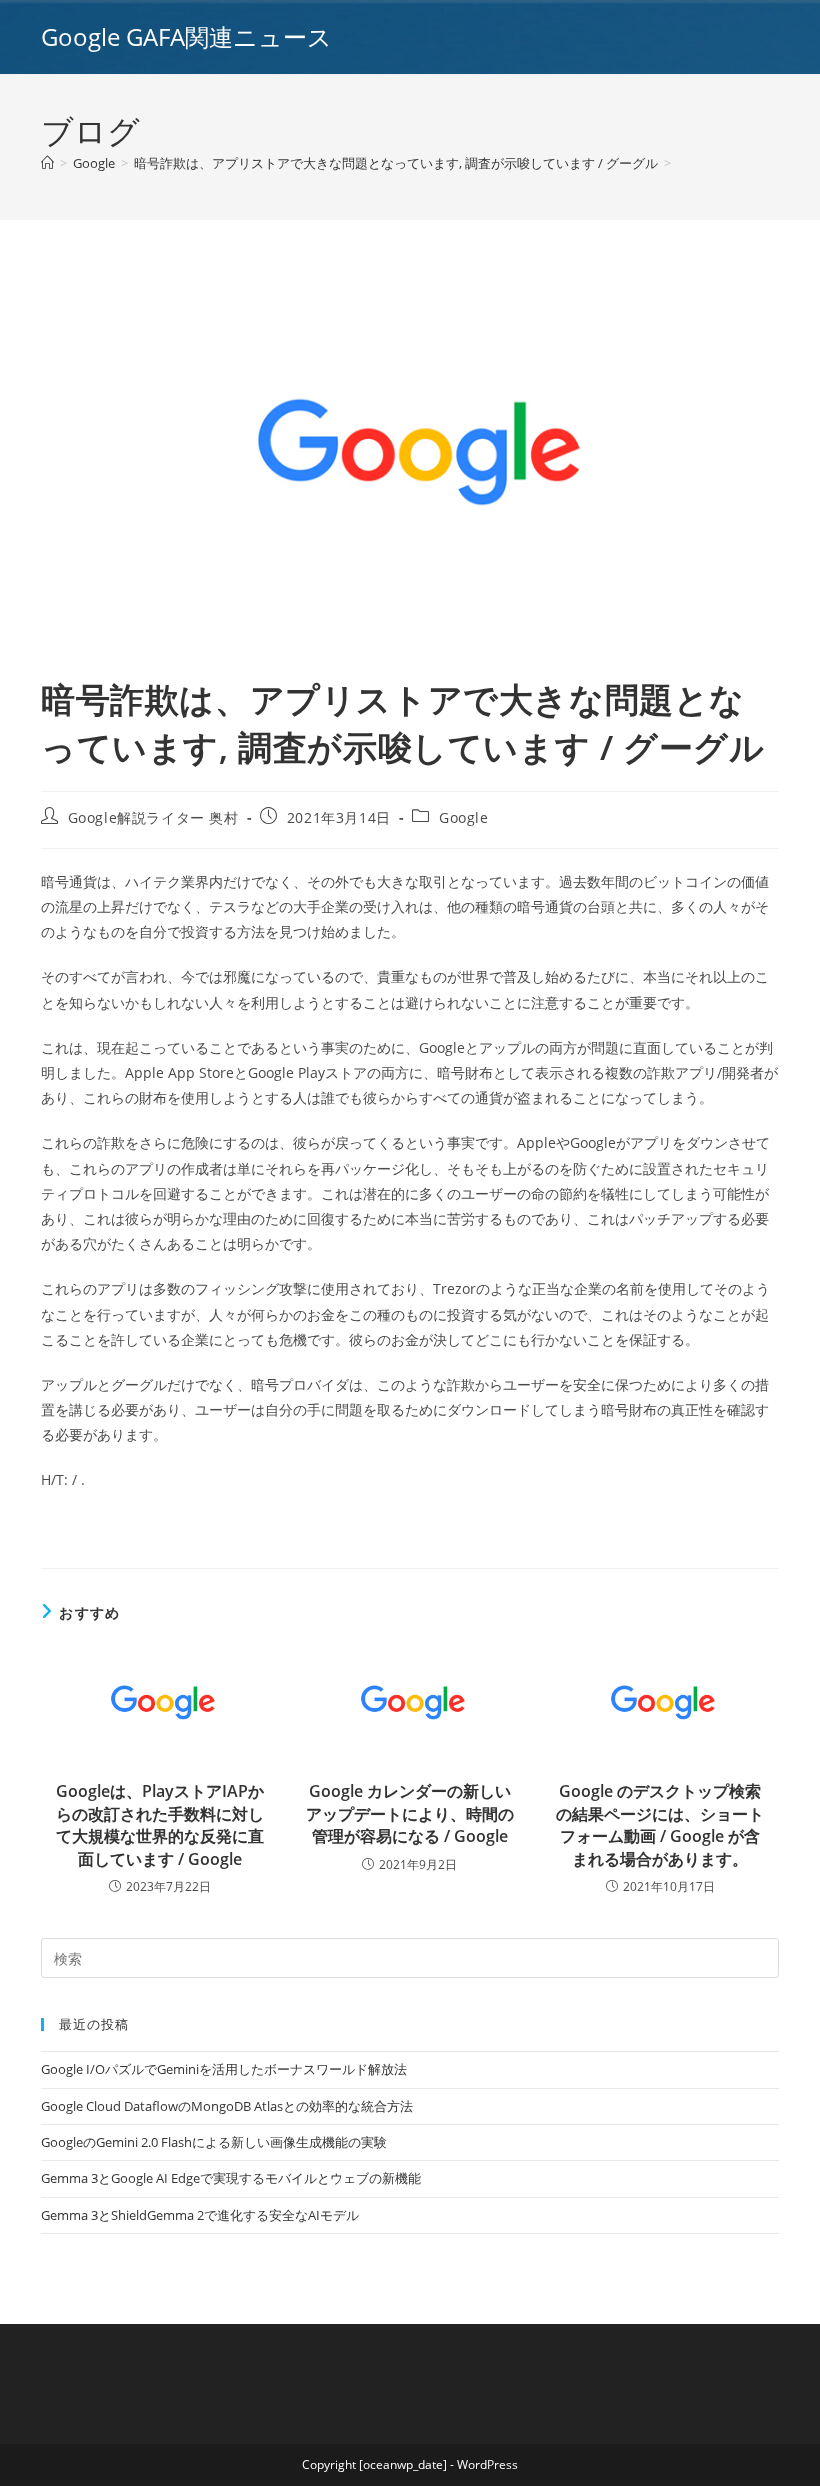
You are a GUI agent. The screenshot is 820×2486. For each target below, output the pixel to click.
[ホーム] (47, 163)
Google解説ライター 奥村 (153, 817)
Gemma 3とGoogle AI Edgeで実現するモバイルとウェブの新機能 (231, 2178)
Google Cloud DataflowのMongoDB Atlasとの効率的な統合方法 (227, 2106)
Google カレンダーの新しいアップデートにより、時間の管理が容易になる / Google (410, 1813)
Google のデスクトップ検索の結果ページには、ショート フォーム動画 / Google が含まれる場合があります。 (660, 1824)
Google (464, 817)
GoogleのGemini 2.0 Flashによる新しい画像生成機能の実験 (214, 2142)
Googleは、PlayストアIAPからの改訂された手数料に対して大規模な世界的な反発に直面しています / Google (160, 1824)
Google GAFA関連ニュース (186, 36)
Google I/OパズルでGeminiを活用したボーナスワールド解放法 (224, 2069)
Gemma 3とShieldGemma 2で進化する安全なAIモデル (200, 2215)
